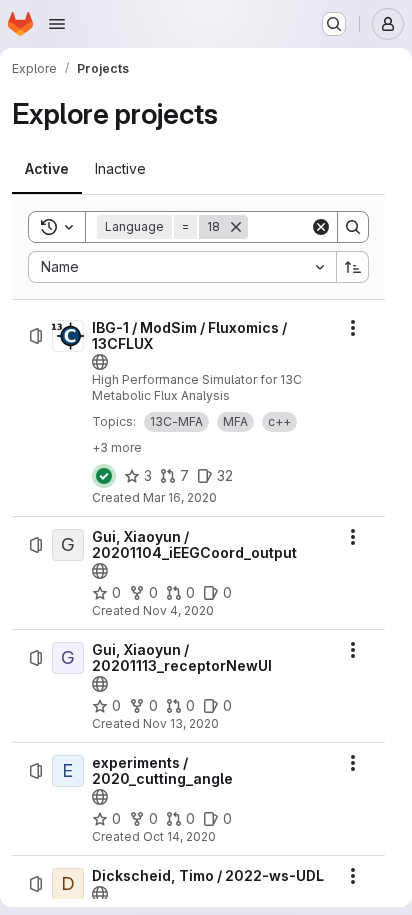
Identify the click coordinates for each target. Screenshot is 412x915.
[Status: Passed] (104, 476)
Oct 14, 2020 (179, 836)
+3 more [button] (117, 447)
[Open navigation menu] (57, 24)
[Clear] (321, 227)
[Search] (353, 227)
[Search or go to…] (334, 24)
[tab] (47, 169)
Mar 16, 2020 (180, 497)
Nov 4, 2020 (178, 610)
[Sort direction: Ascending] (353, 267)
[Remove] (236, 227)
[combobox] (182, 267)
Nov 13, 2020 (181, 723)
